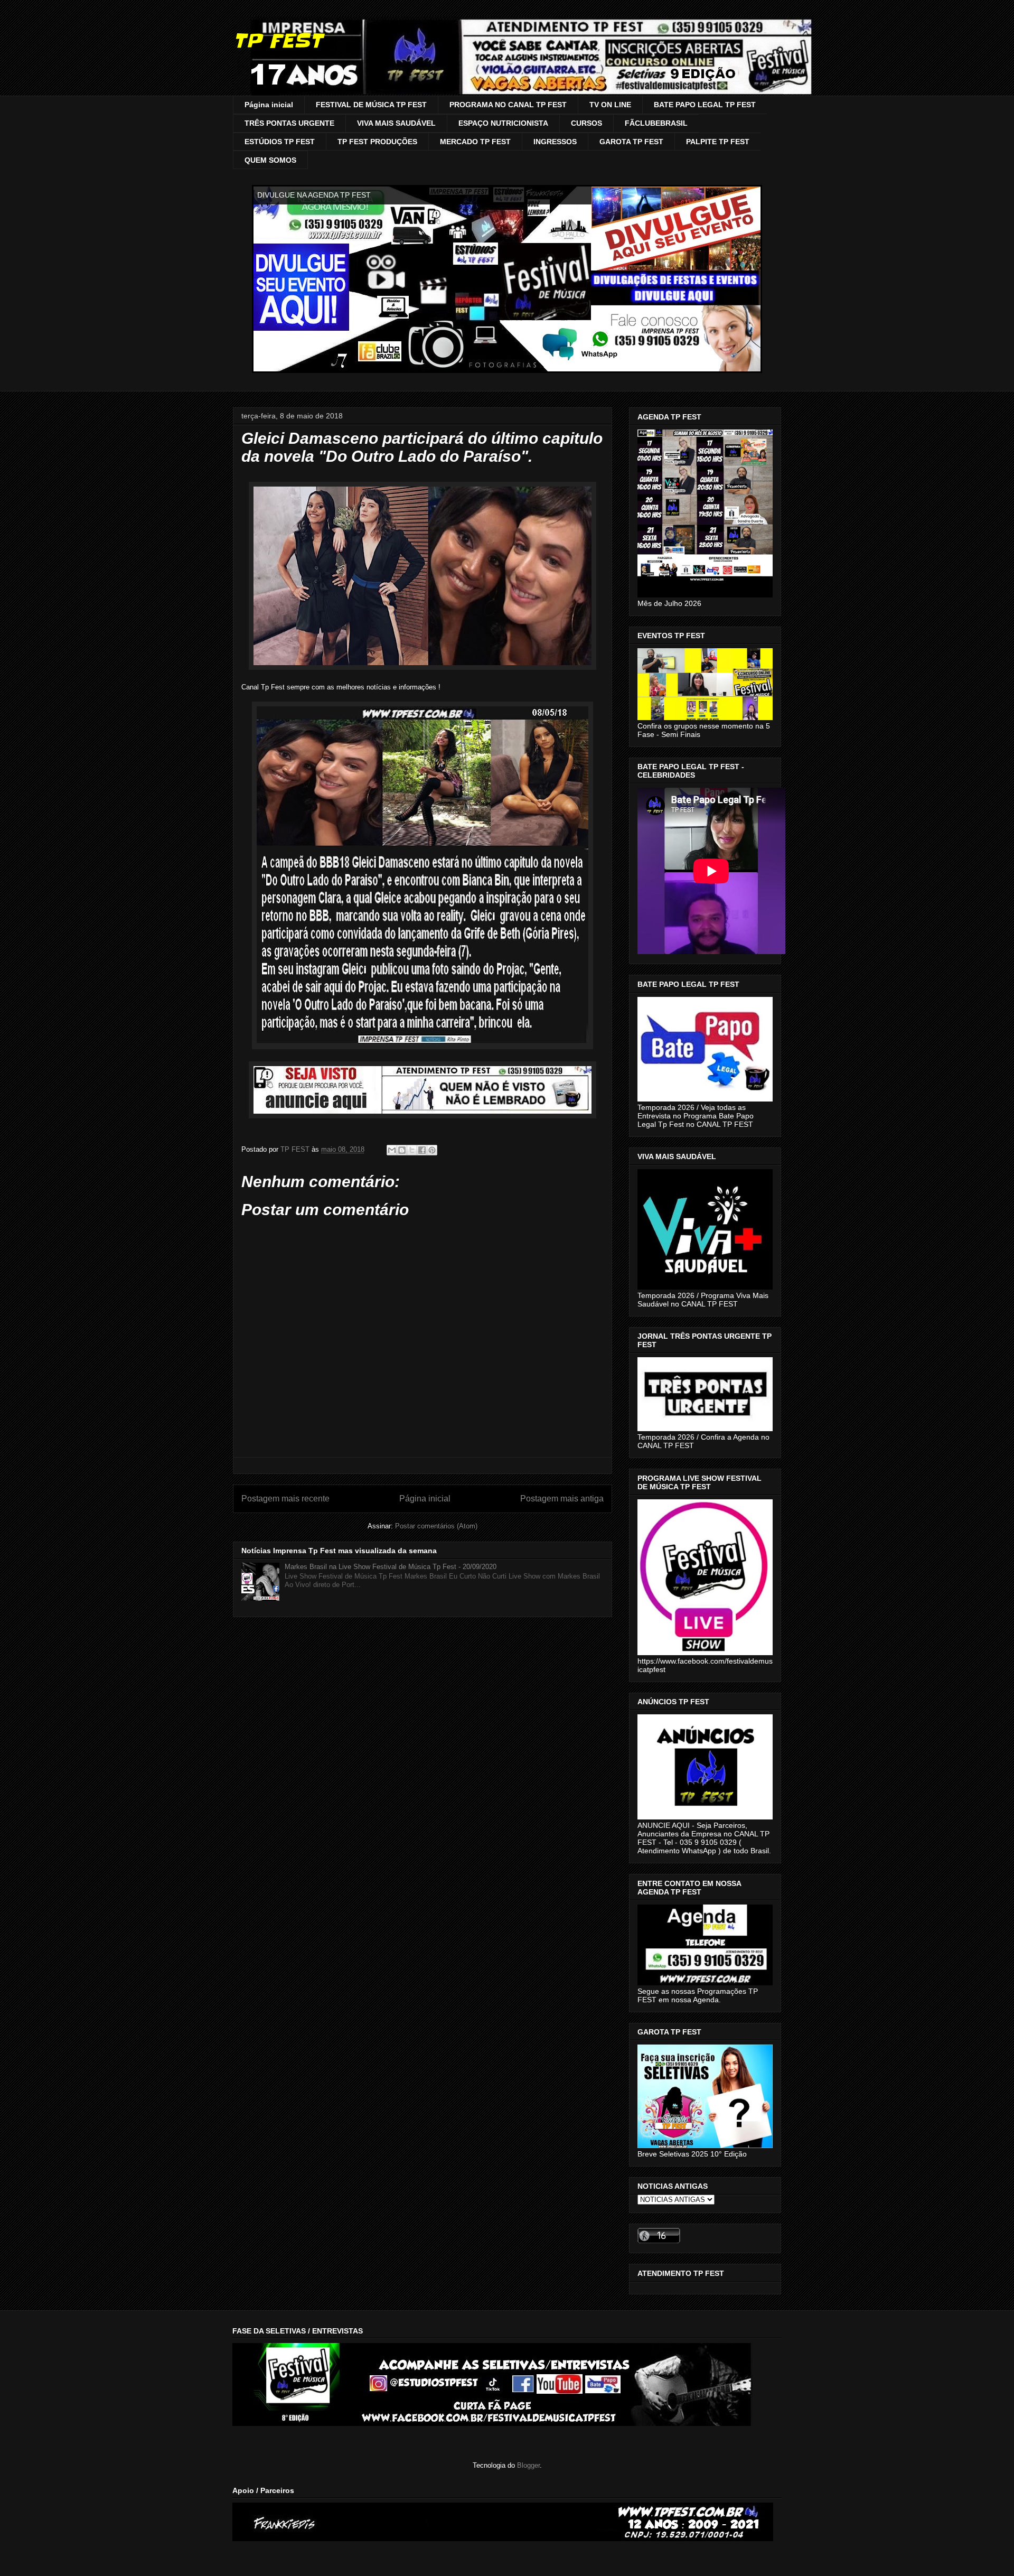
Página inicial (269, 105)
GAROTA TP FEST (631, 142)
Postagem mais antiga (562, 1499)
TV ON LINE (610, 105)
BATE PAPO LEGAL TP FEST (705, 105)
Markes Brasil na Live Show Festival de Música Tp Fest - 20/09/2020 (391, 1567)
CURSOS (586, 123)
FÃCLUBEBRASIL (656, 123)
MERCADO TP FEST (475, 142)
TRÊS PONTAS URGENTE (289, 123)
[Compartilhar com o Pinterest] (432, 1150)
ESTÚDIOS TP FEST (280, 142)
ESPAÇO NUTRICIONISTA (503, 123)
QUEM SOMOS (270, 160)
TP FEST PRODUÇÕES (377, 142)
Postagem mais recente (285, 1499)
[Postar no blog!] (402, 1150)
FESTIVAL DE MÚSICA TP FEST (371, 105)
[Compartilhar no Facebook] (422, 1150)
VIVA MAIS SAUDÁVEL (396, 123)
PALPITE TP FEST (718, 142)
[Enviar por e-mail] (392, 1150)
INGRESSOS (555, 142)
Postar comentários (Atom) (436, 1526)
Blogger (528, 2465)
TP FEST (278, 41)
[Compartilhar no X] (412, 1150)
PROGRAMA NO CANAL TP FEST (508, 105)
